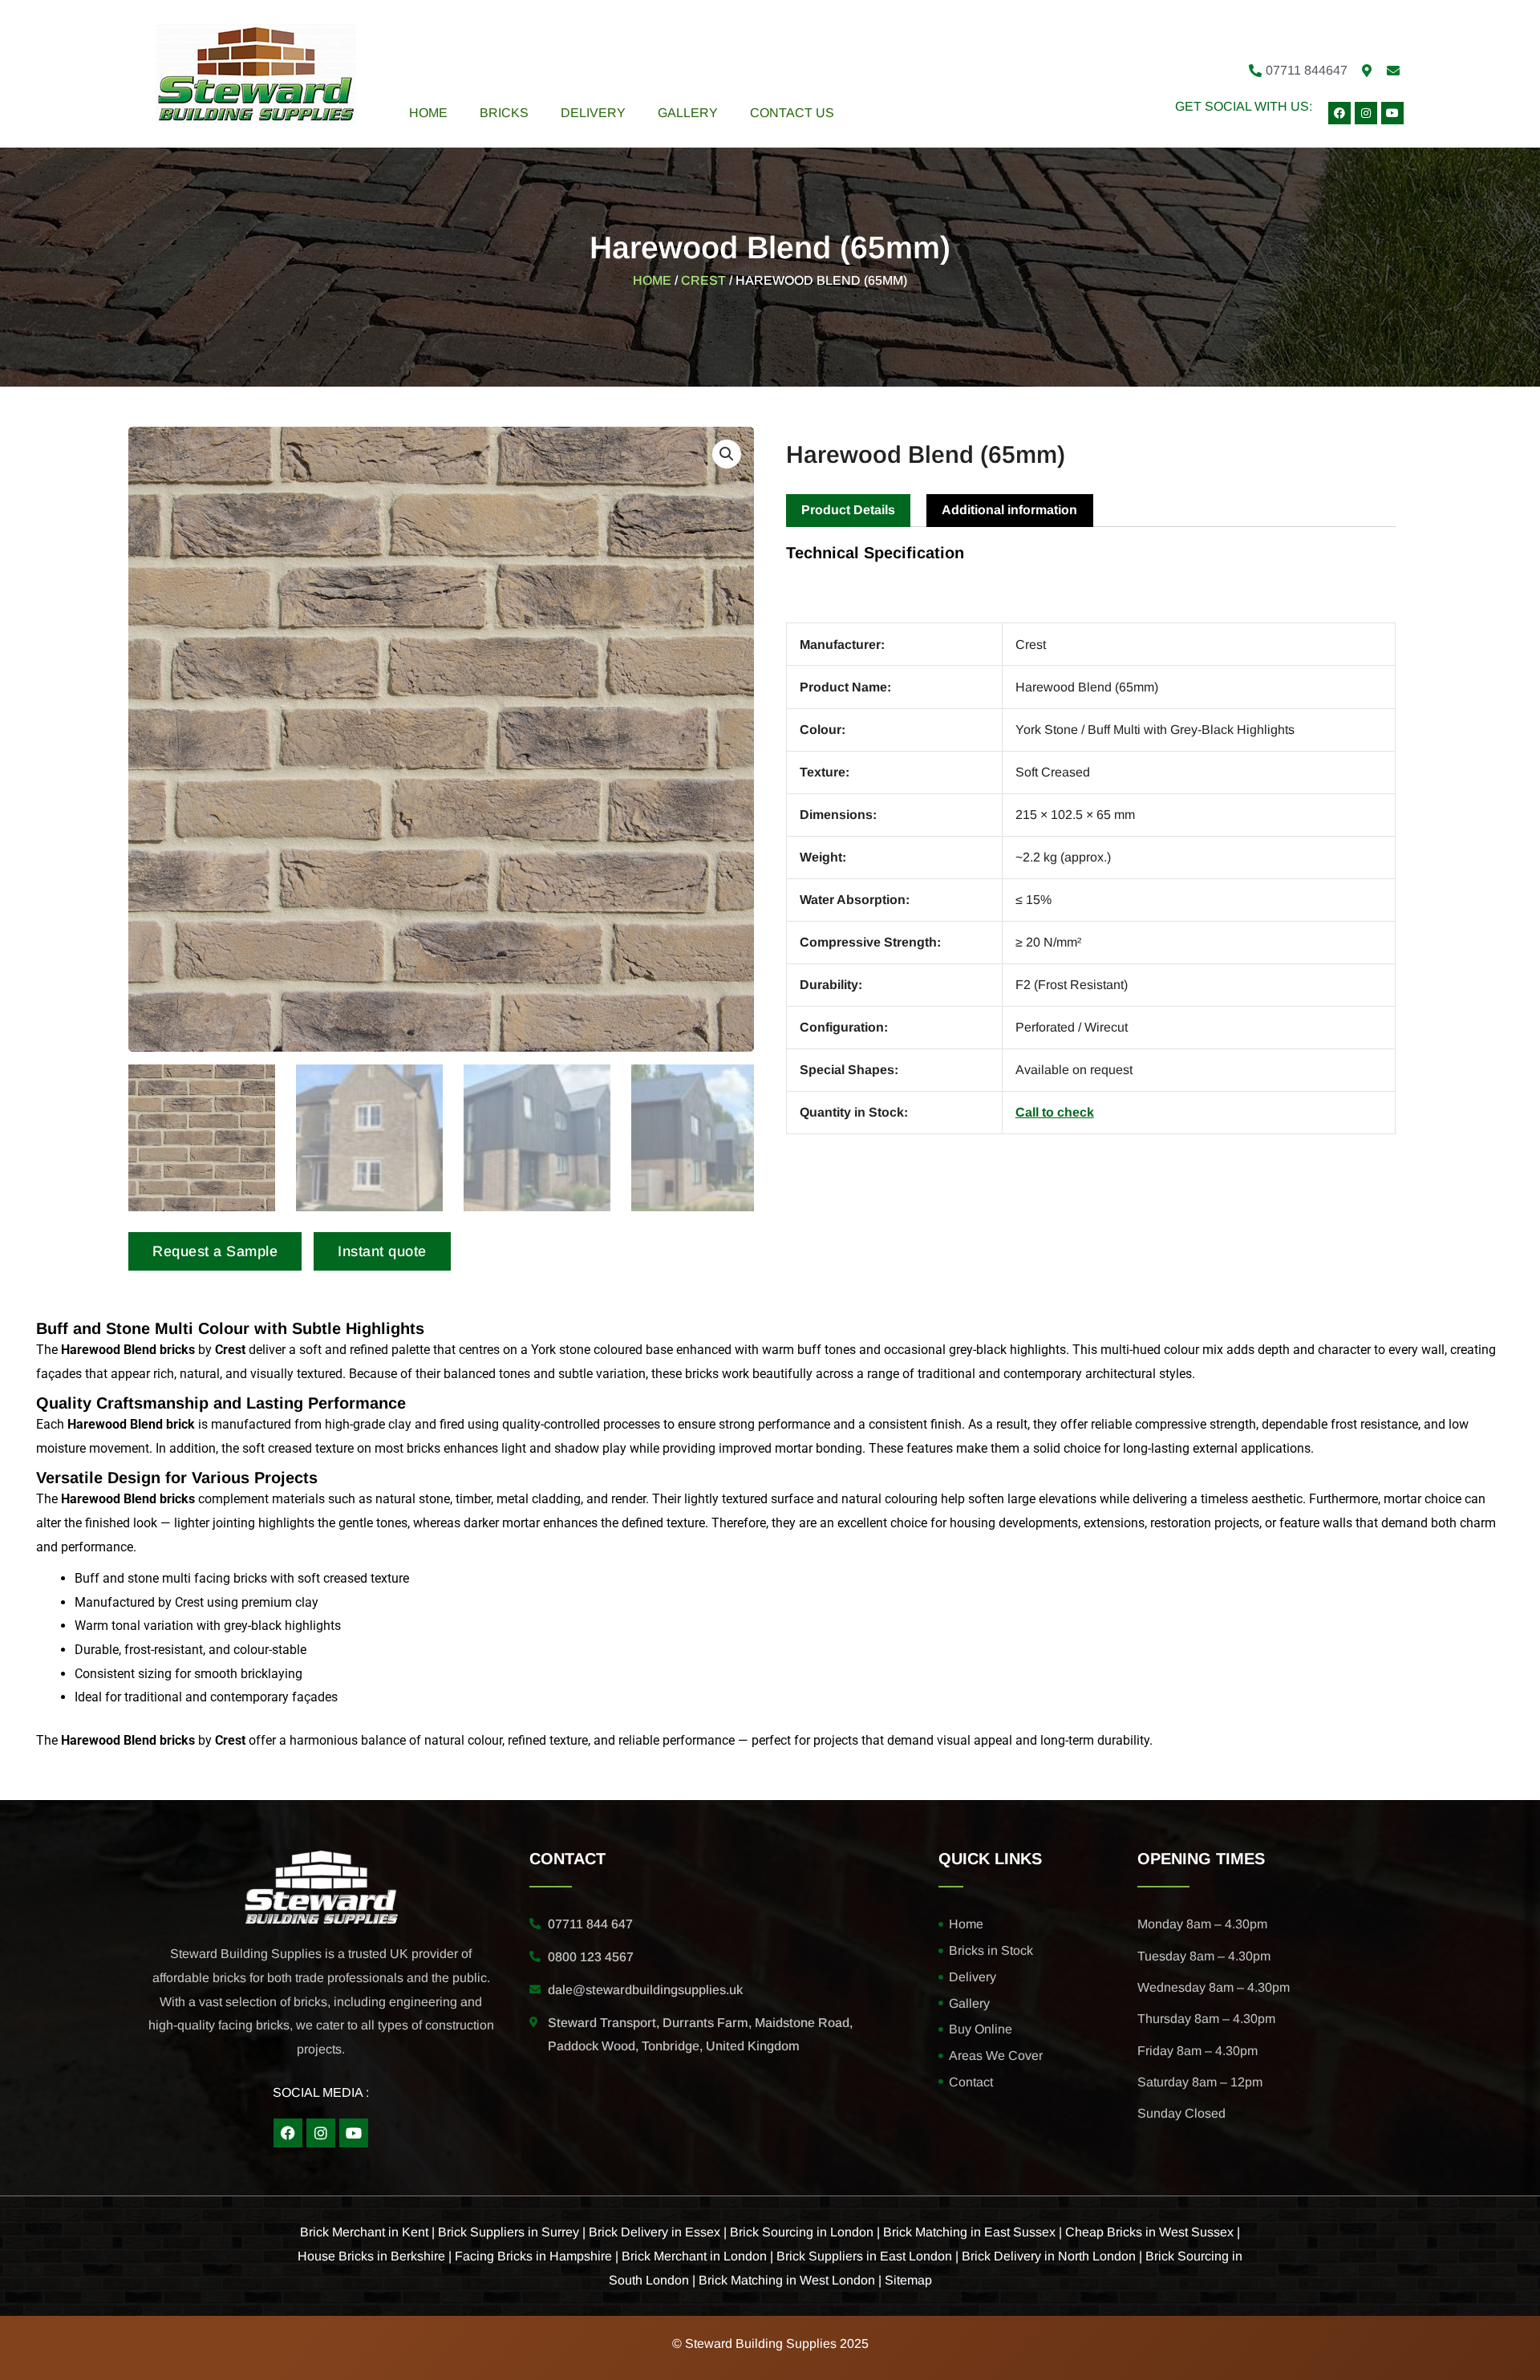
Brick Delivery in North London (1049, 2256)
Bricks (504, 113)
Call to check (1055, 1112)
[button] (727, 454)
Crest (703, 280)
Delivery (593, 113)
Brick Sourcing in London (802, 2232)
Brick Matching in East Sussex (969, 2232)
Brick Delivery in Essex (654, 2232)
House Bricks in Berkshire (371, 2256)
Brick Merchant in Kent (364, 2232)
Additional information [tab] (1009, 510)
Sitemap (908, 2280)
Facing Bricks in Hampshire (533, 2256)
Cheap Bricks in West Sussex (1149, 2232)
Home (428, 113)
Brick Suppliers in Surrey (509, 2232)
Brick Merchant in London (694, 2256)
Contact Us (792, 113)
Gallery (688, 113)
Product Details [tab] (848, 510)
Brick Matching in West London (787, 2280)
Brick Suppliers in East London (864, 2256)
